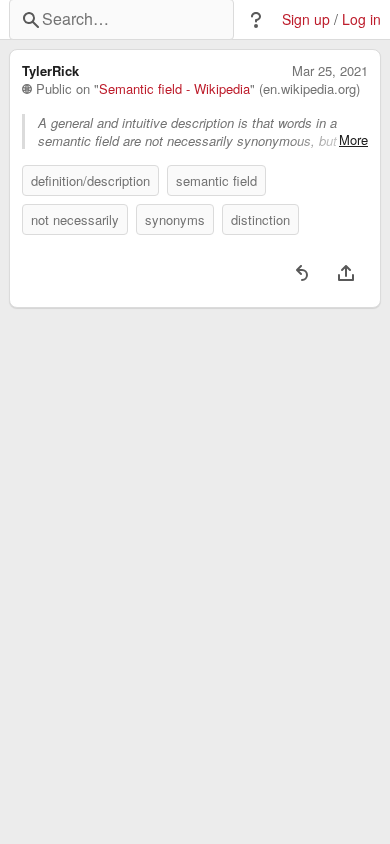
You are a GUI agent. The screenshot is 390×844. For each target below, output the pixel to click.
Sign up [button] (306, 19)
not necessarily (75, 219)
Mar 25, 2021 (330, 71)
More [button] (353, 140)
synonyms (175, 219)
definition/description (90, 180)
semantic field (216, 180)
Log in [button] (361, 19)
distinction (260, 219)
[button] (256, 20)
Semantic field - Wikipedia (174, 89)
